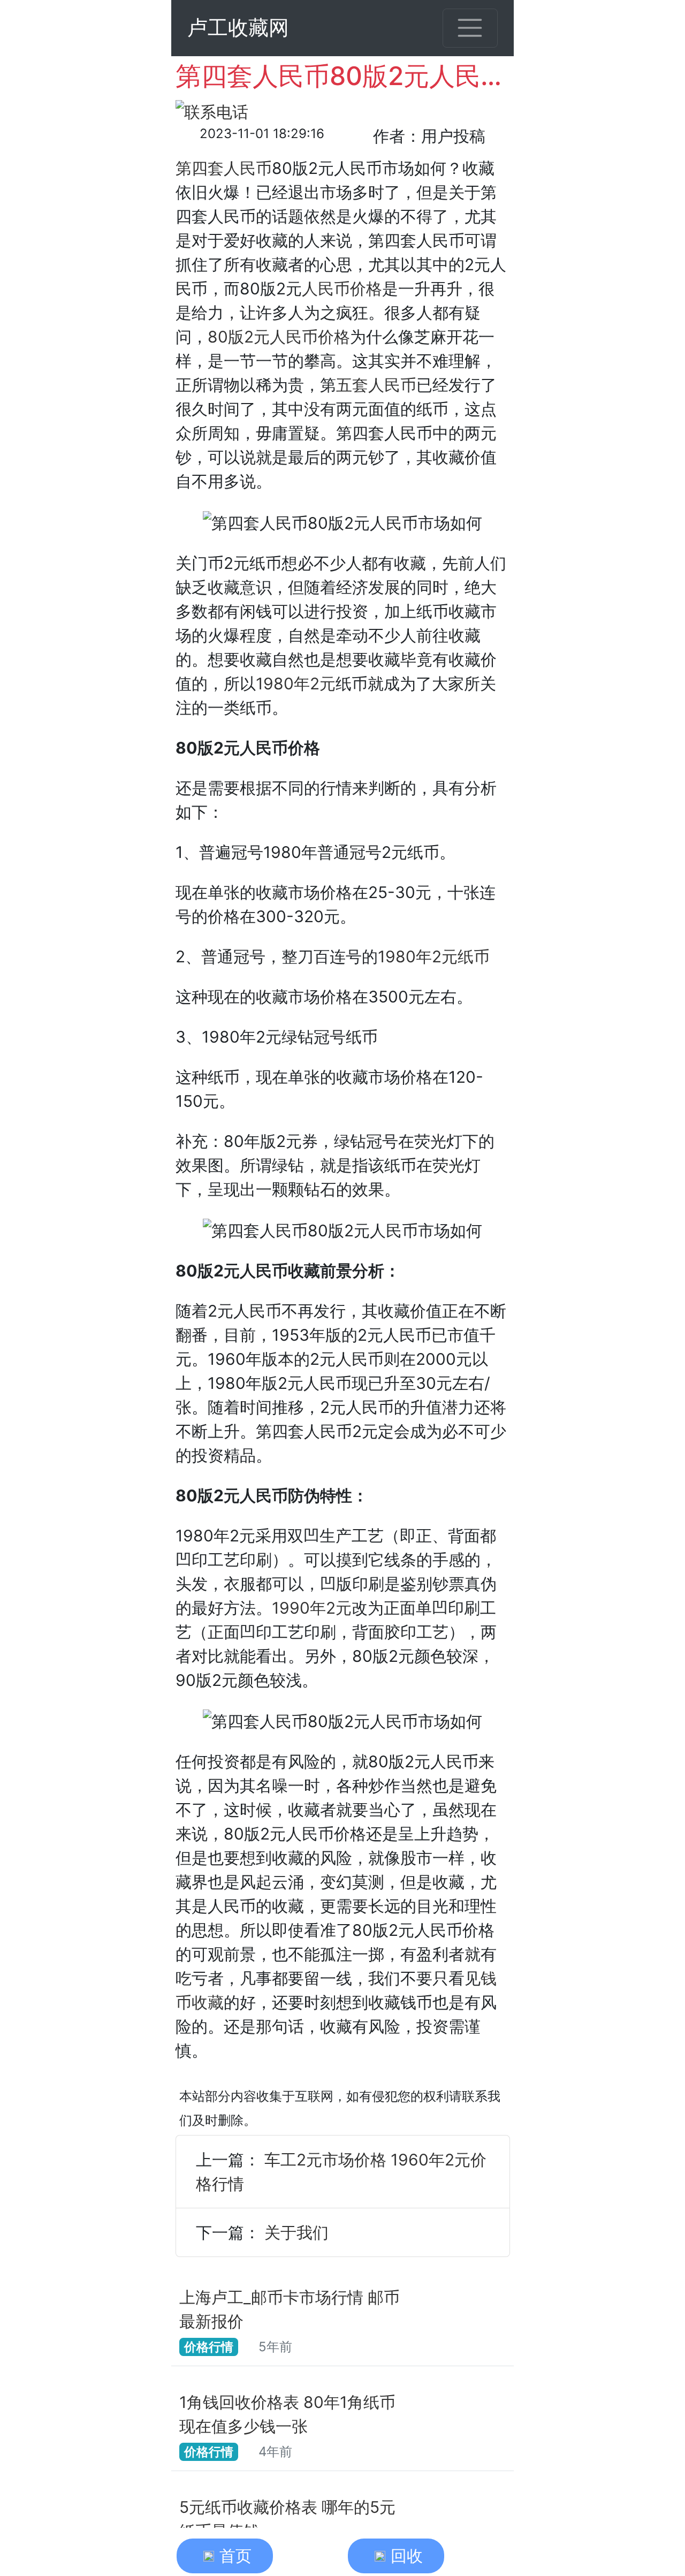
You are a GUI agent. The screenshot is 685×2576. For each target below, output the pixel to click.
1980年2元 (296, 683)
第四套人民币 (224, 168)
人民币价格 (342, 288)
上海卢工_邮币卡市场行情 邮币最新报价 (290, 2309)
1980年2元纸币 (434, 956)
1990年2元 (312, 1608)
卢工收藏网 (238, 28)
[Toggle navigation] (470, 28)
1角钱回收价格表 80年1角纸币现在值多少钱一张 (287, 2414)
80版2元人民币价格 (279, 337)
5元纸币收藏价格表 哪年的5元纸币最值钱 (287, 2519)
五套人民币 (376, 385)
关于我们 (296, 2232)
